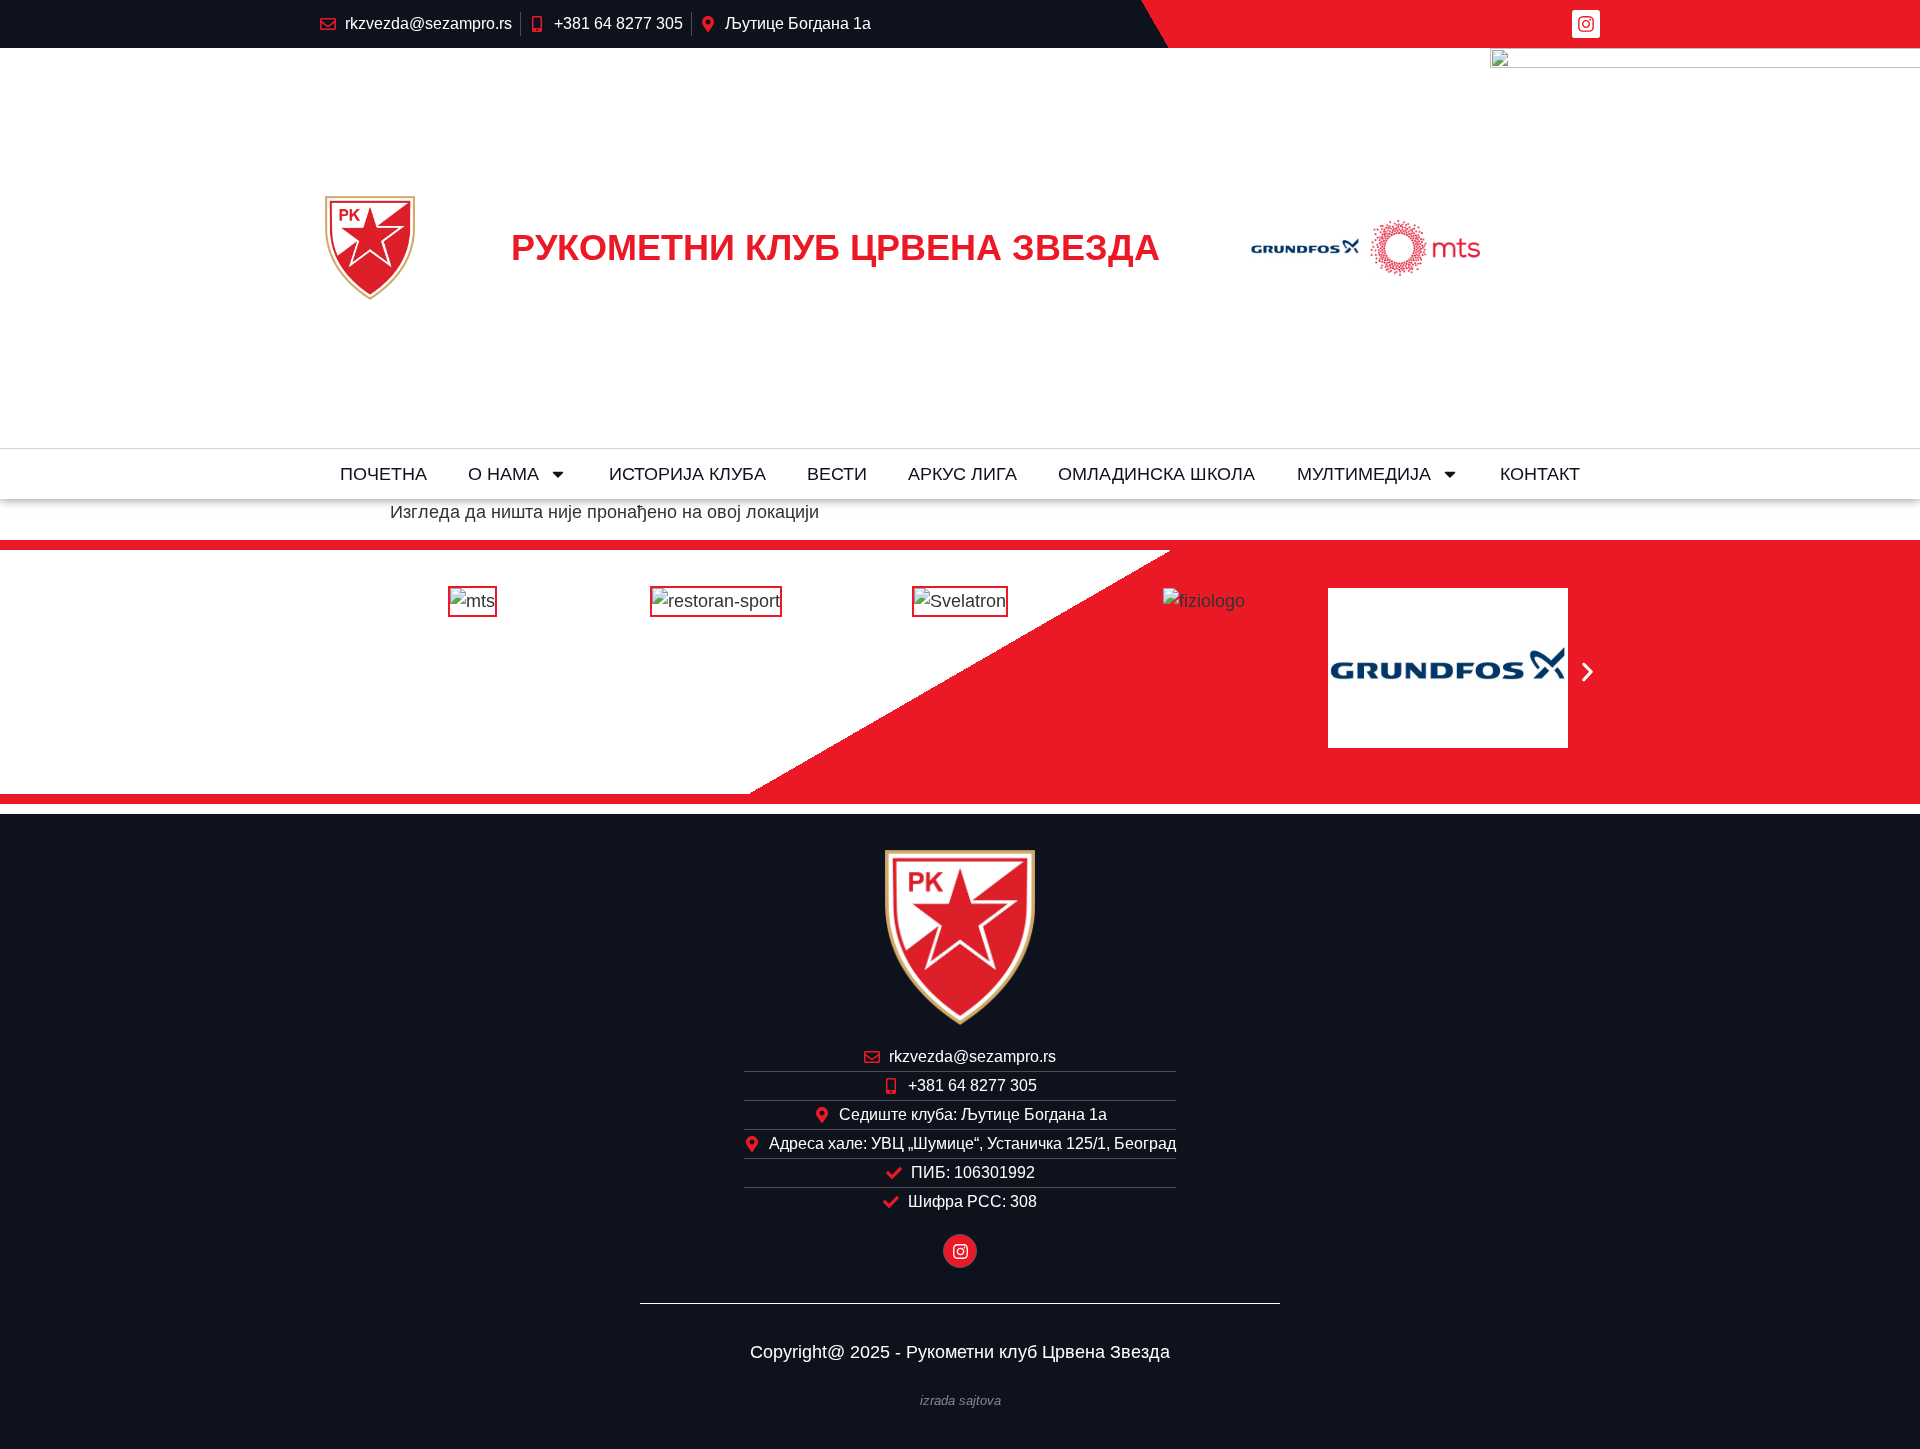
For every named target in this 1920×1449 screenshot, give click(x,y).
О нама (503, 474)
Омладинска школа (1156, 474)
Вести (837, 474)
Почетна (383, 474)
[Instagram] (1586, 24)
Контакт (1540, 474)
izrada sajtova (960, 1401)
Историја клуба (687, 474)
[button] (332, 672)
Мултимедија (1364, 474)
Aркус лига (962, 474)
